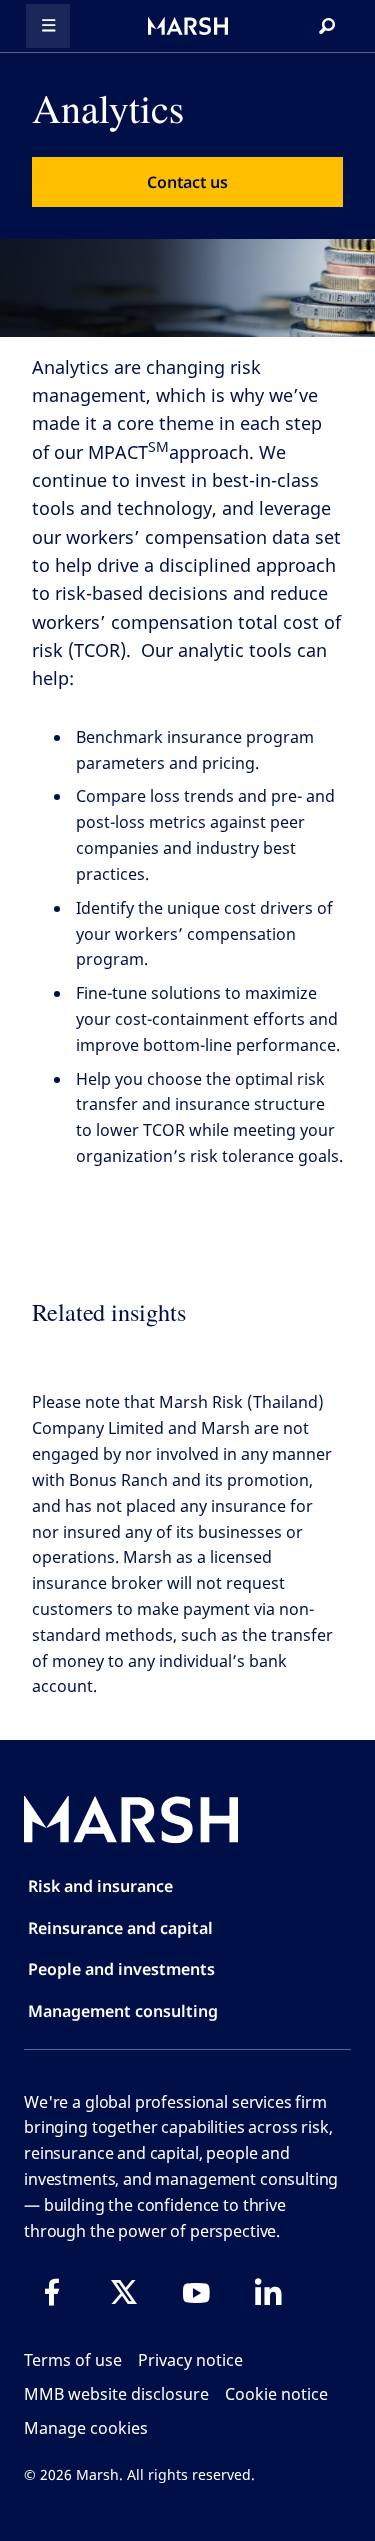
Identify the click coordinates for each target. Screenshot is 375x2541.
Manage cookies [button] (86, 2428)
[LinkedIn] (268, 2292)
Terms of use (73, 2360)
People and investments (121, 1969)
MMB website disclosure (116, 2394)
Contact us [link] (187, 182)
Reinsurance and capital (120, 1928)
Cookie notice (276, 2394)
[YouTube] (196, 2292)
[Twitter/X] (124, 2292)
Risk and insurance (100, 1886)
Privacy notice (190, 2360)
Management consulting (123, 2011)
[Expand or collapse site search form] (327, 26)
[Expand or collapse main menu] (48, 26)
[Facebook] (52, 2292)
